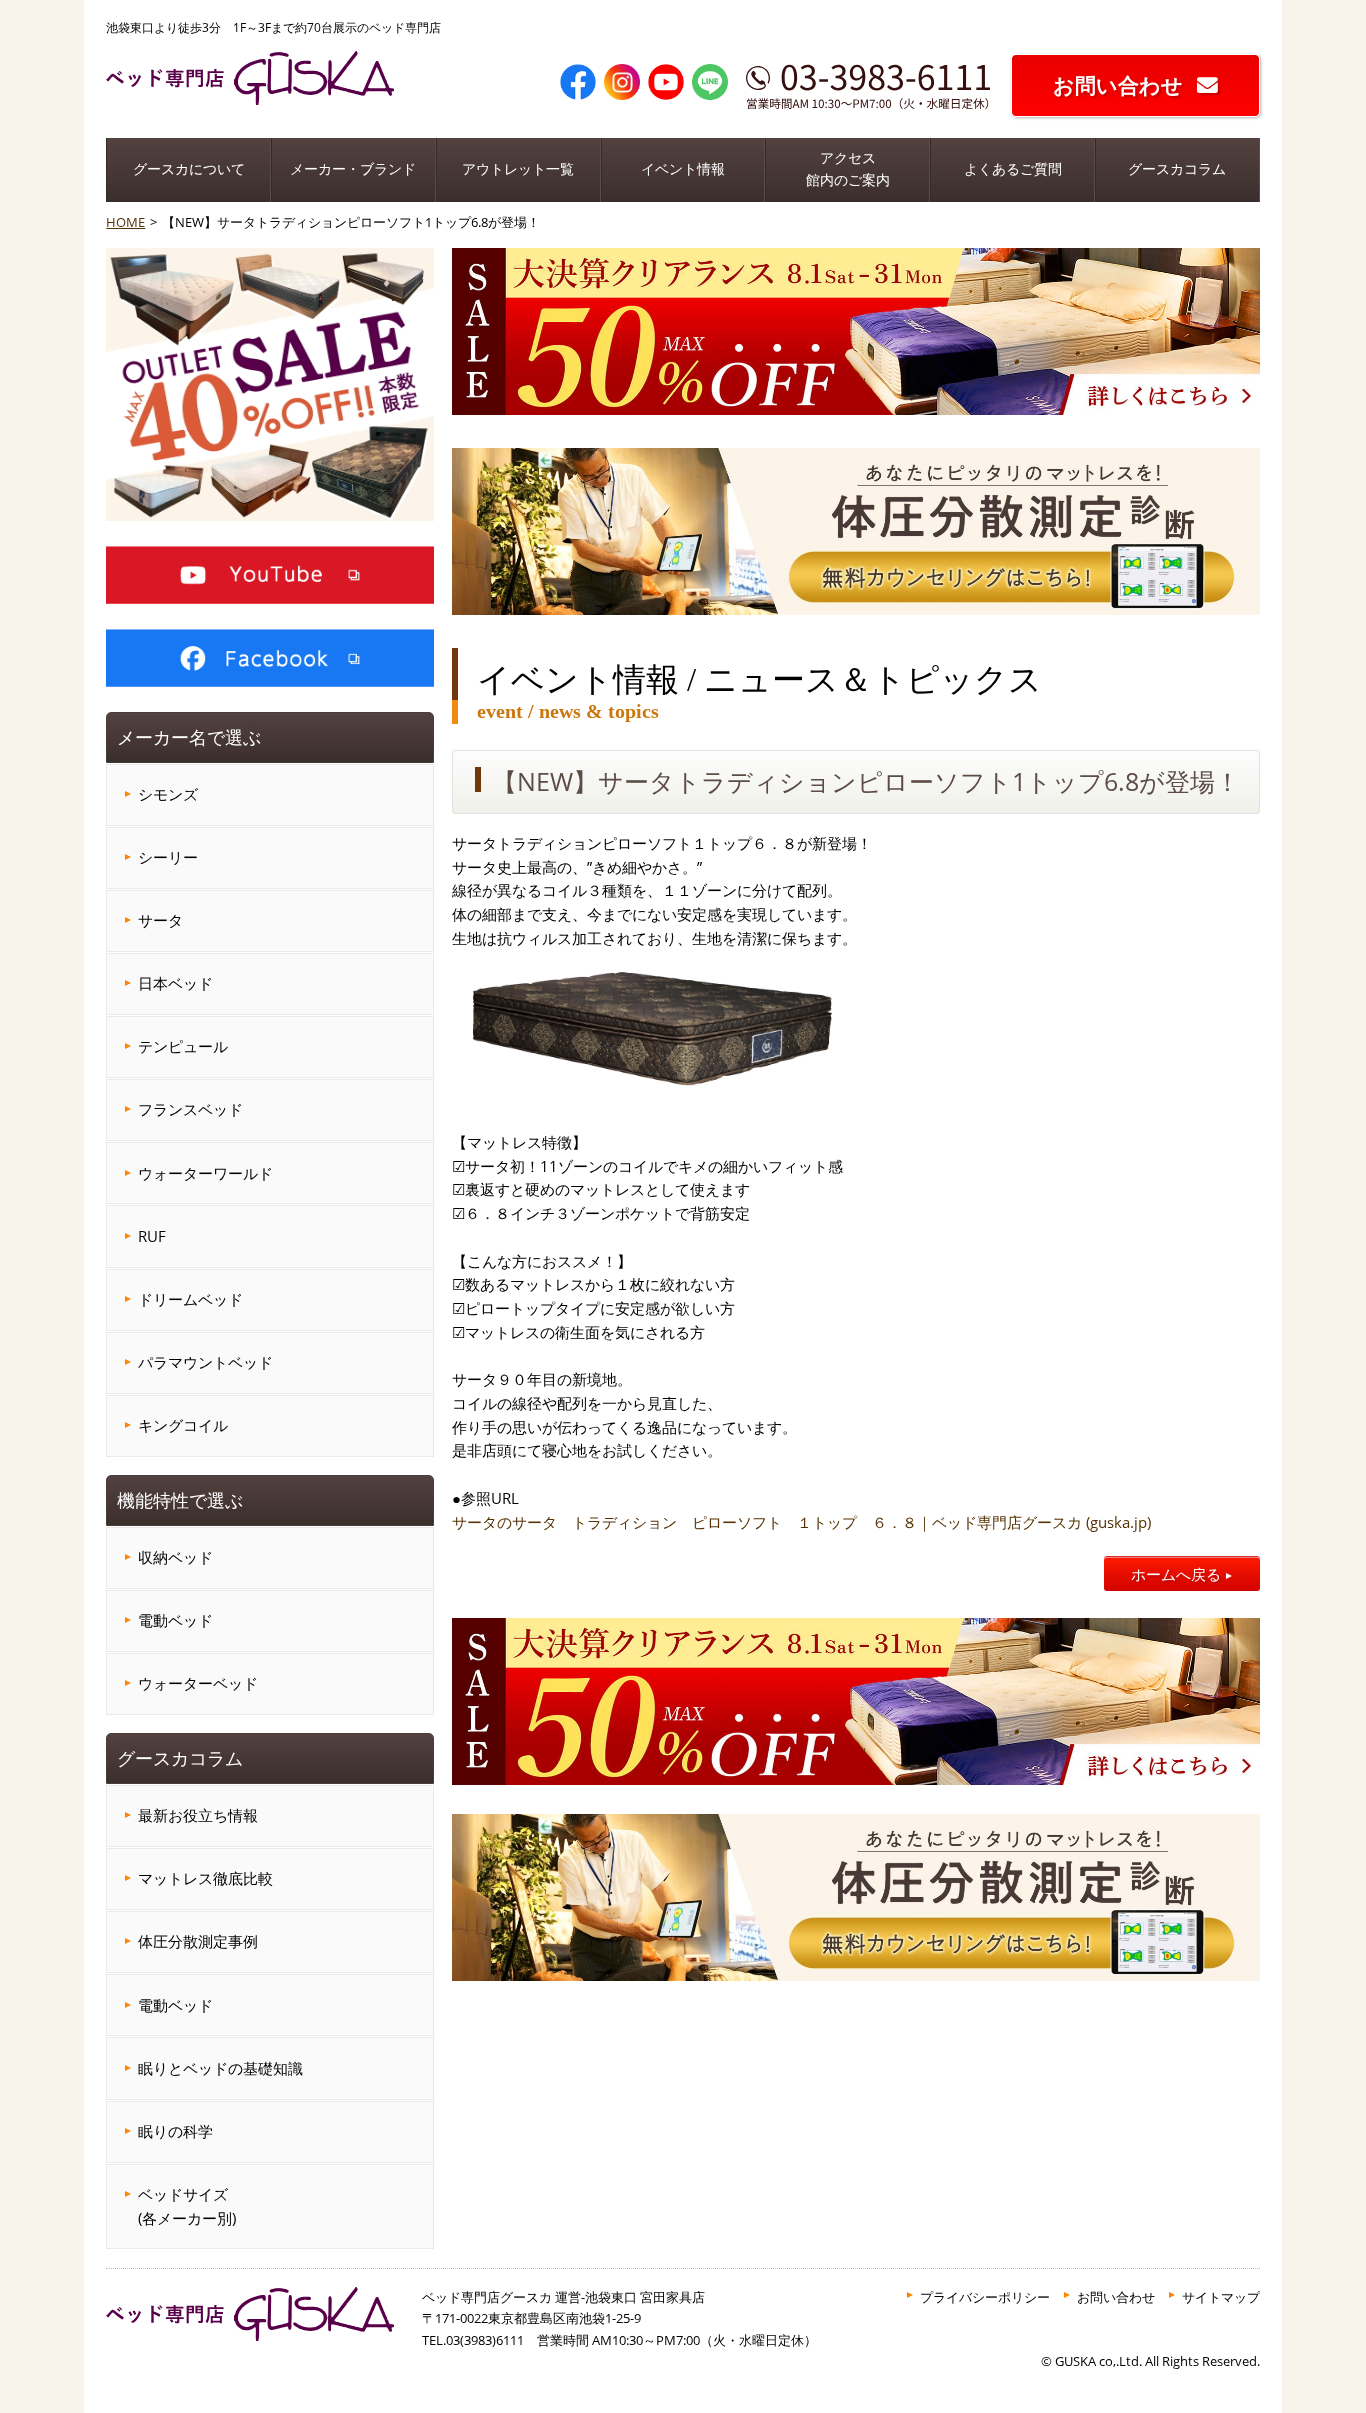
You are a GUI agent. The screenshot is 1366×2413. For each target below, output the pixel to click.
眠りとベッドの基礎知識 (220, 2068)
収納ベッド (175, 1557)
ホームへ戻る (1176, 1574)
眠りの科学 (175, 2131)
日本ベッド (175, 983)
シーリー (168, 857)
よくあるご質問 (1013, 169)
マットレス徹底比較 (205, 1878)
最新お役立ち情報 (198, 1815)
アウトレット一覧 (518, 169)
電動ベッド (175, 1620)
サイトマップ (1221, 2297)
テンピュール (183, 1046)
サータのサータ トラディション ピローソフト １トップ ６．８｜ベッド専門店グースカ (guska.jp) (801, 1522)
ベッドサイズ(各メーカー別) (187, 2206)
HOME (125, 222)
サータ (160, 920)
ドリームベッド (190, 1299)
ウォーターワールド (205, 1173)
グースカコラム (1177, 169)
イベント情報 (683, 169)
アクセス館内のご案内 (848, 169)
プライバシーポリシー (985, 2297)
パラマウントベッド (205, 1362)
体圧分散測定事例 (198, 1941)
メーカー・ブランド (353, 169)
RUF (152, 1236)
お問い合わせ (1118, 85)
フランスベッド (190, 1109)
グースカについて (189, 169)
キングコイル (183, 1425)
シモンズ (168, 794)
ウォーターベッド (198, 1683)
